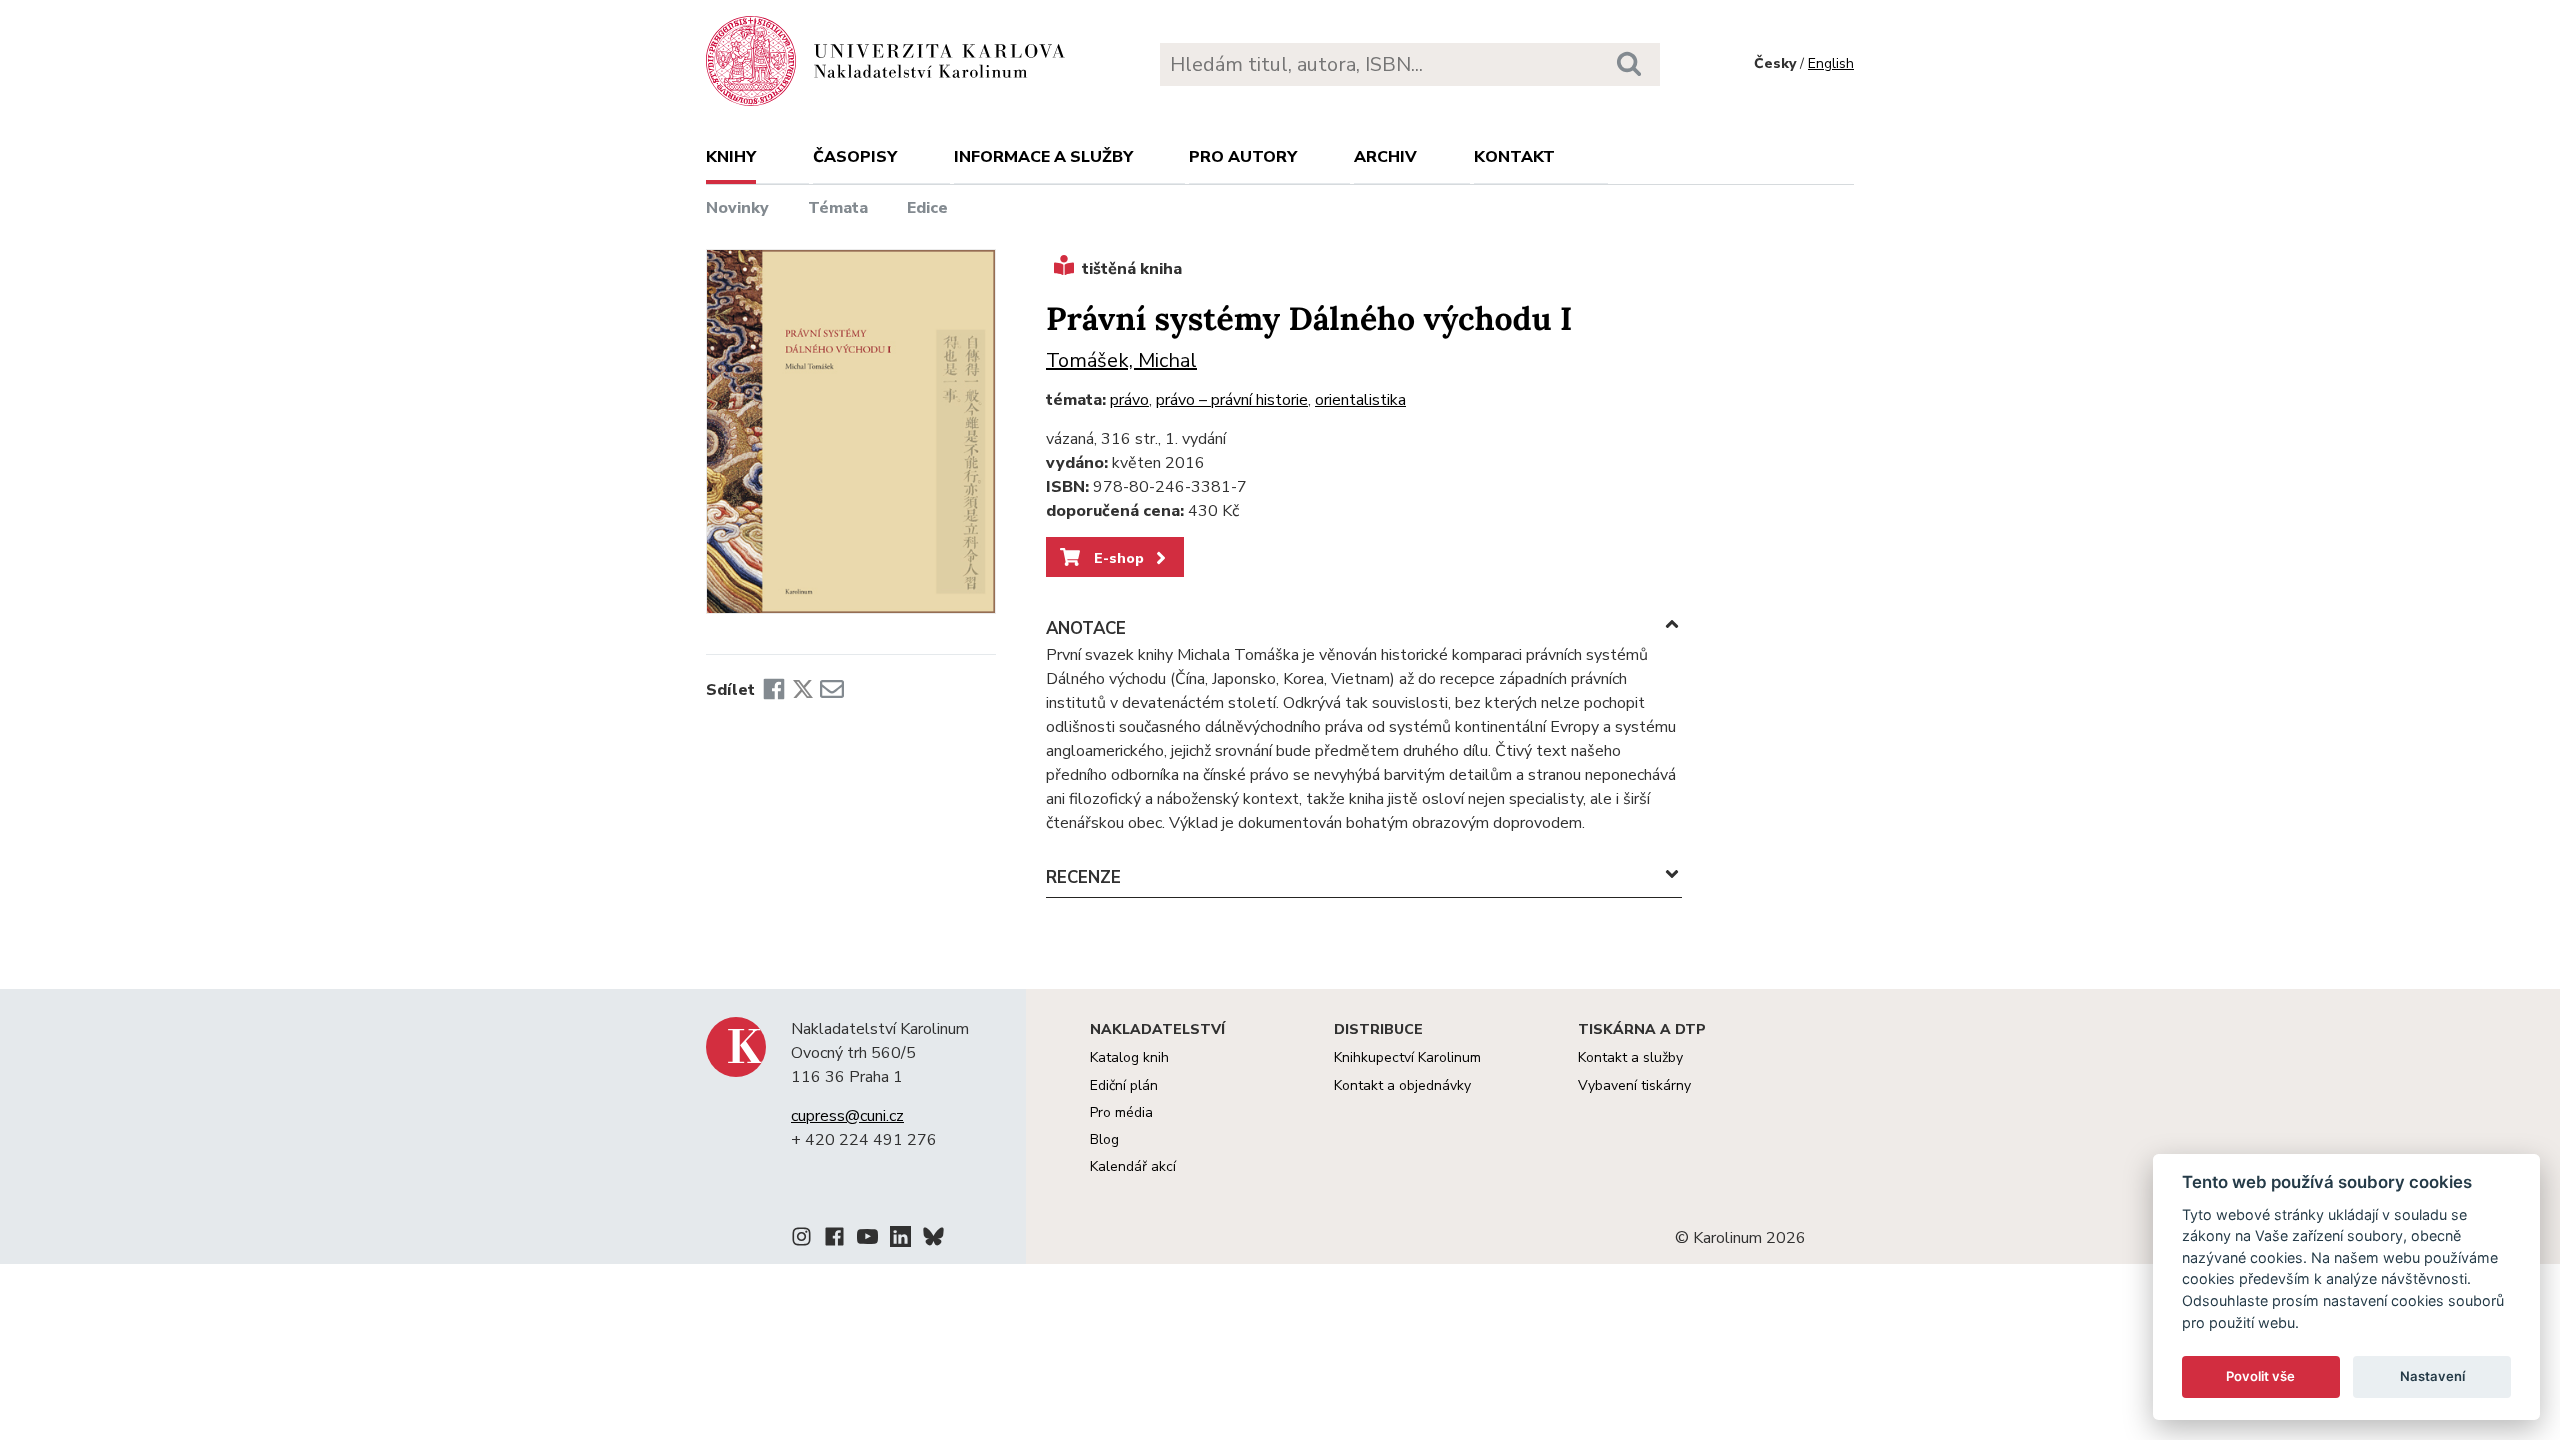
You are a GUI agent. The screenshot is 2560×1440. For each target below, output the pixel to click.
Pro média (1121, 1112)
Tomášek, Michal (1121, 360)
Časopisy (855, 157)
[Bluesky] (933, 1240)
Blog (1104, 1139)
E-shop (1117, 558)
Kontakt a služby (1630, 1057)
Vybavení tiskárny (1634, 1085)
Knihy (731, 157)
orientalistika (1360, 400)
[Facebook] (774, 690)
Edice (927, 208)
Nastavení (2432, 1376)
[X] (803, 690)
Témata (838, 208)
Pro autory (1243, 157)
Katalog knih (1129, 1057)
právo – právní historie (1232, 400)
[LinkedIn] (900, 1240)
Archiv (1385, 157)
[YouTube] (867, 1240)
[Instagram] (801, 1240)
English (1831, 63)
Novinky (737, 208)
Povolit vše (2260, 1376)
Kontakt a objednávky (1402, 1085)
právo (1129, 400)
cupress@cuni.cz (847, 1116)
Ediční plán (1124, 1085)
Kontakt (1514, 157)
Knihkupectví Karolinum (1407, 1057)
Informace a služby (1043, 157)
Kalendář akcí (1133, 1166)
